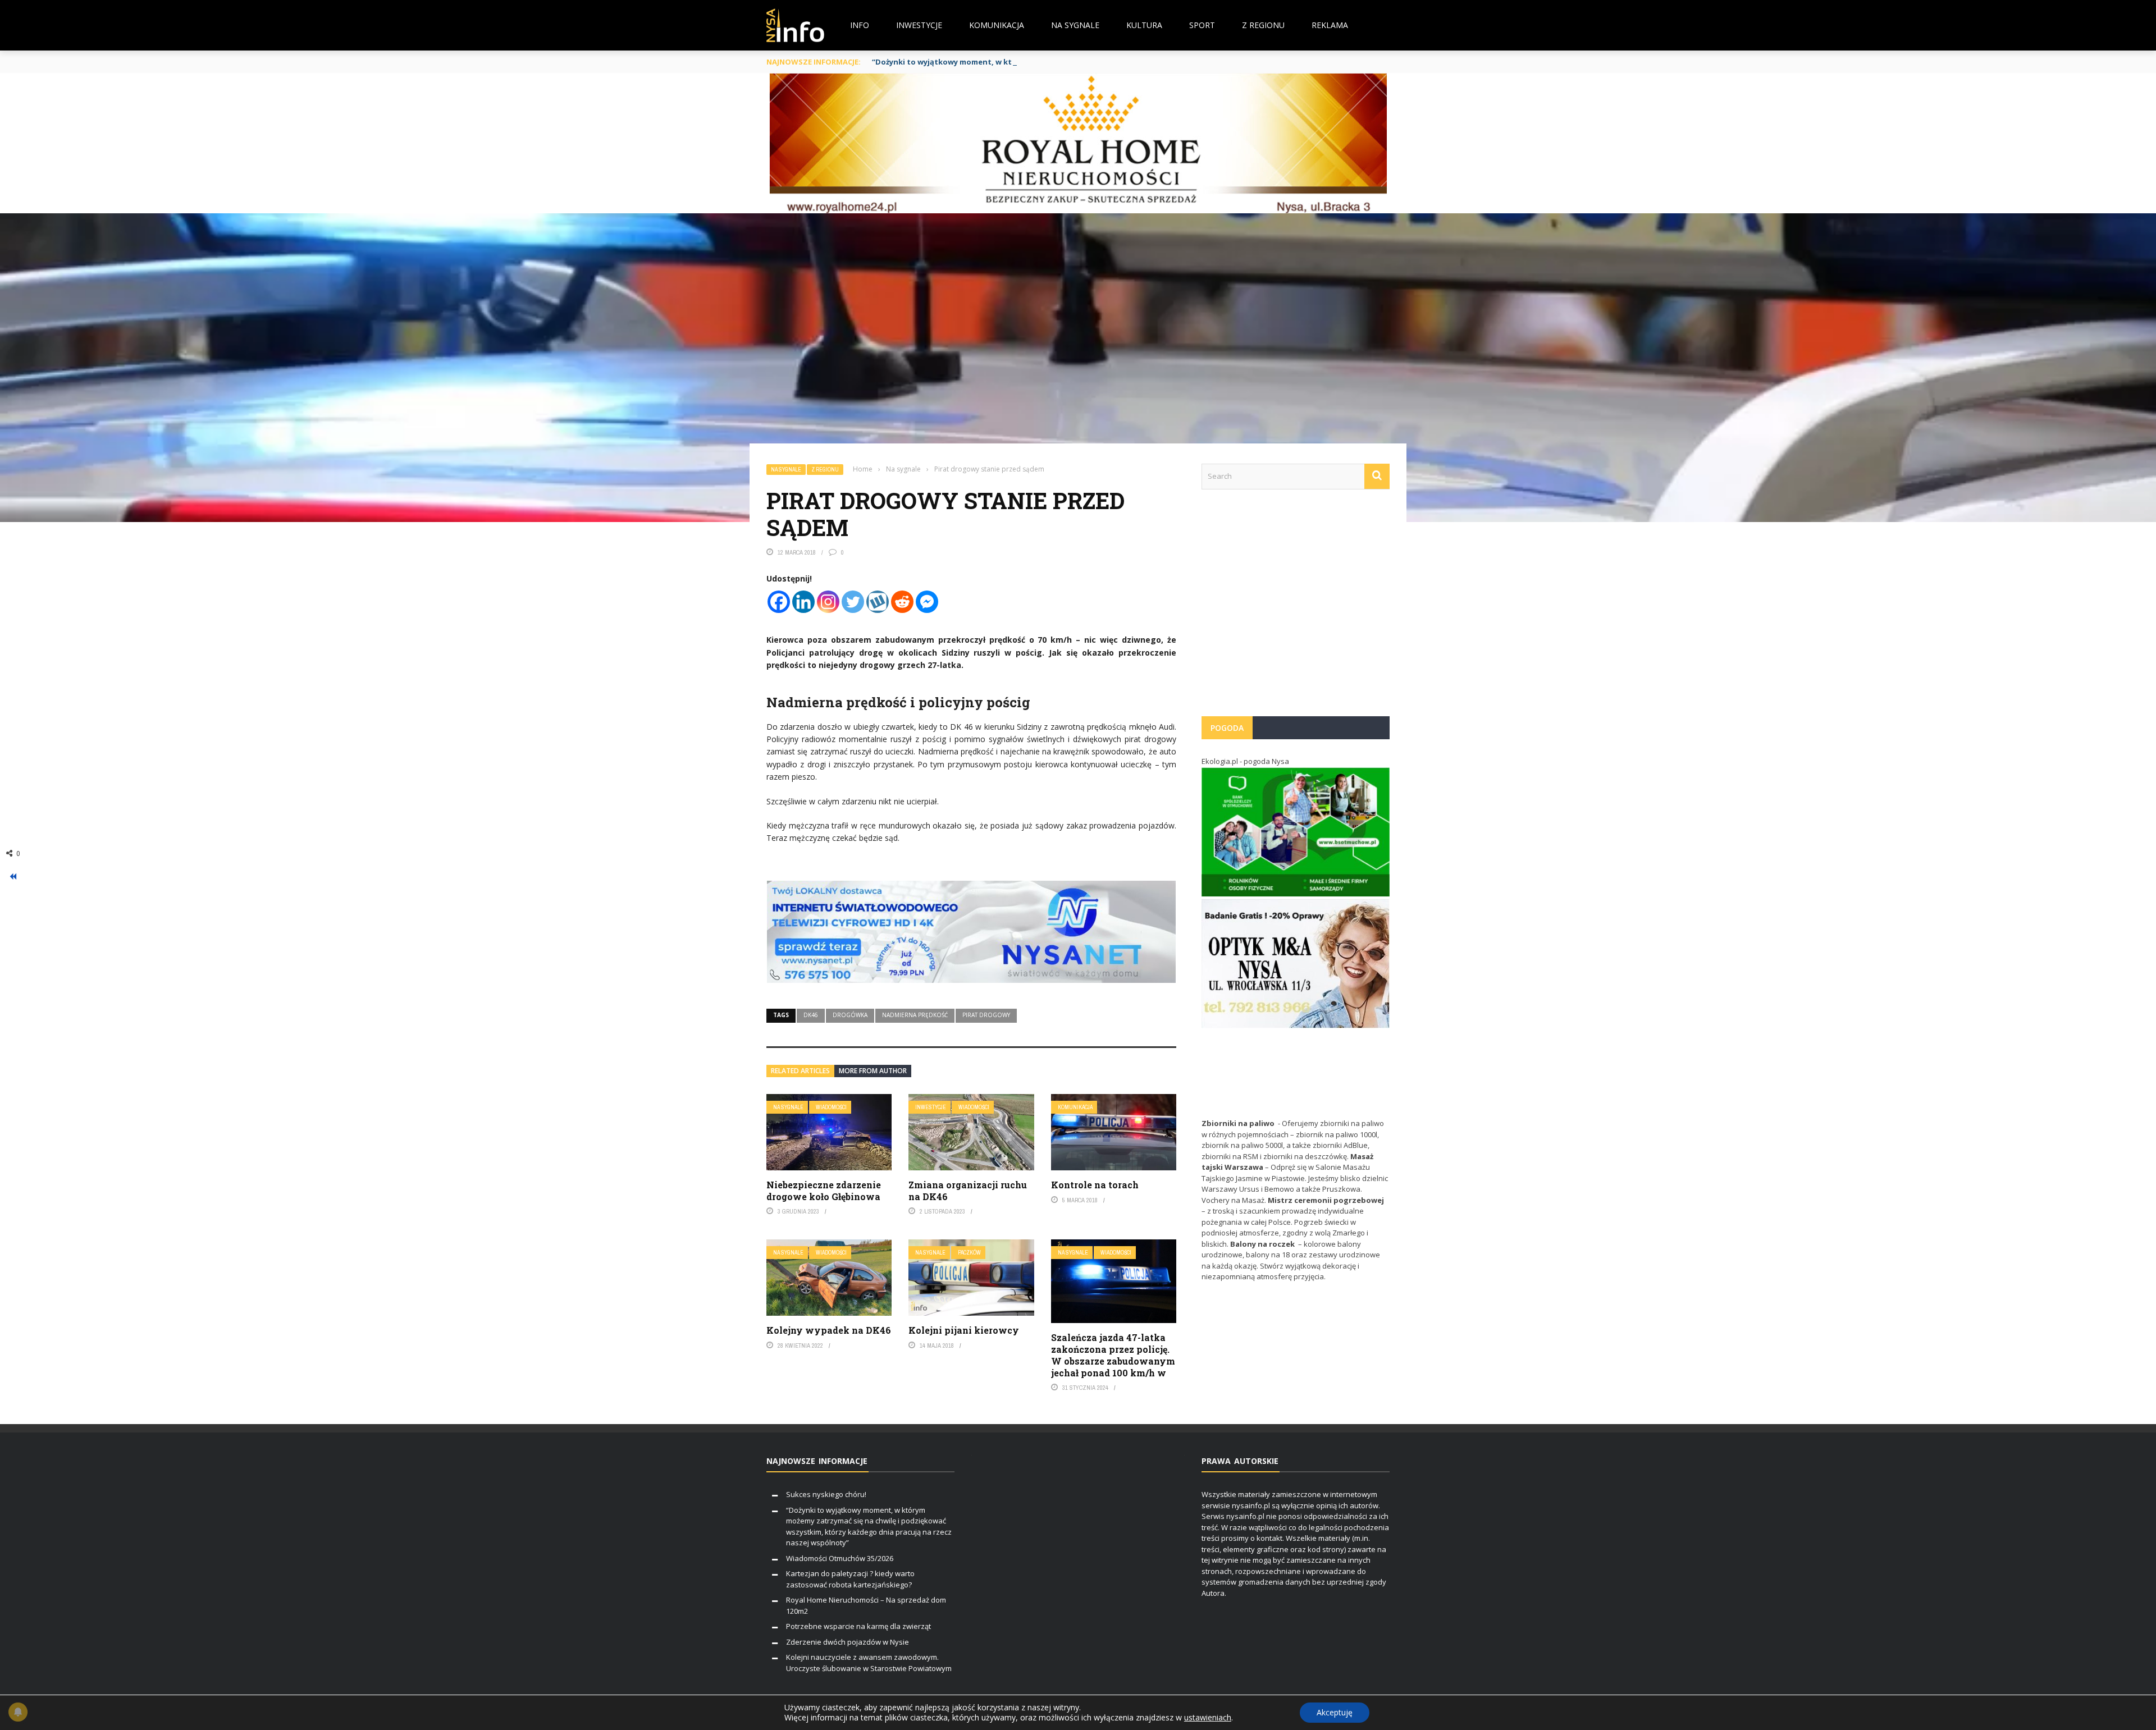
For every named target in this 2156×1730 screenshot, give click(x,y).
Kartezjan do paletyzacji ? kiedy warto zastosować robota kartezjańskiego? (850, 1579)
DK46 (811, 1015)
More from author (873, 1071)
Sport (1202, 25)
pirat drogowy (986, 1015)
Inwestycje (919, 25)
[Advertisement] (1296, 608)
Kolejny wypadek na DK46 (829, 1330)
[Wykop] (878, 602)
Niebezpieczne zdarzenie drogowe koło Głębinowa (824, 1191)
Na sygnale (1075, 25)
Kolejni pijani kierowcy (964, 1330)
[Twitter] (853, 602)
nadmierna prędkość (915, 1015)
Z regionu (1263, 25)
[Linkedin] (803, 602)
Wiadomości (831, 1107)
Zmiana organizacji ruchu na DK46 (968, 1191)
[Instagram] (828, 602)
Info (860, 25)
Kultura (1144, 25)
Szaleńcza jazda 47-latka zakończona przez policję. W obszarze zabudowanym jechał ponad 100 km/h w (1113, 1355)
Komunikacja (997, 25)
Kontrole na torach (1095, 1185)
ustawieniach (1208, 1718)
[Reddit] (902, 602)
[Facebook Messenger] (927, 602)
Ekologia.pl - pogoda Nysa (1245, 761)
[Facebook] (779, 602)
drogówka (850, 1015)
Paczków (969, 1253)
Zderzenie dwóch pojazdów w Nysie (848, 1642)
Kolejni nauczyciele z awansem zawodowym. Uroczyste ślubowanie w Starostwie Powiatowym (869, 1663)
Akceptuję (1335, 1712)
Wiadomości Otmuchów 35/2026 (840, 1558)
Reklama (1330, 25)
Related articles (800, 1071)
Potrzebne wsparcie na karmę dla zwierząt (858, 1626)
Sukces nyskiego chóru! (826, 1494)
